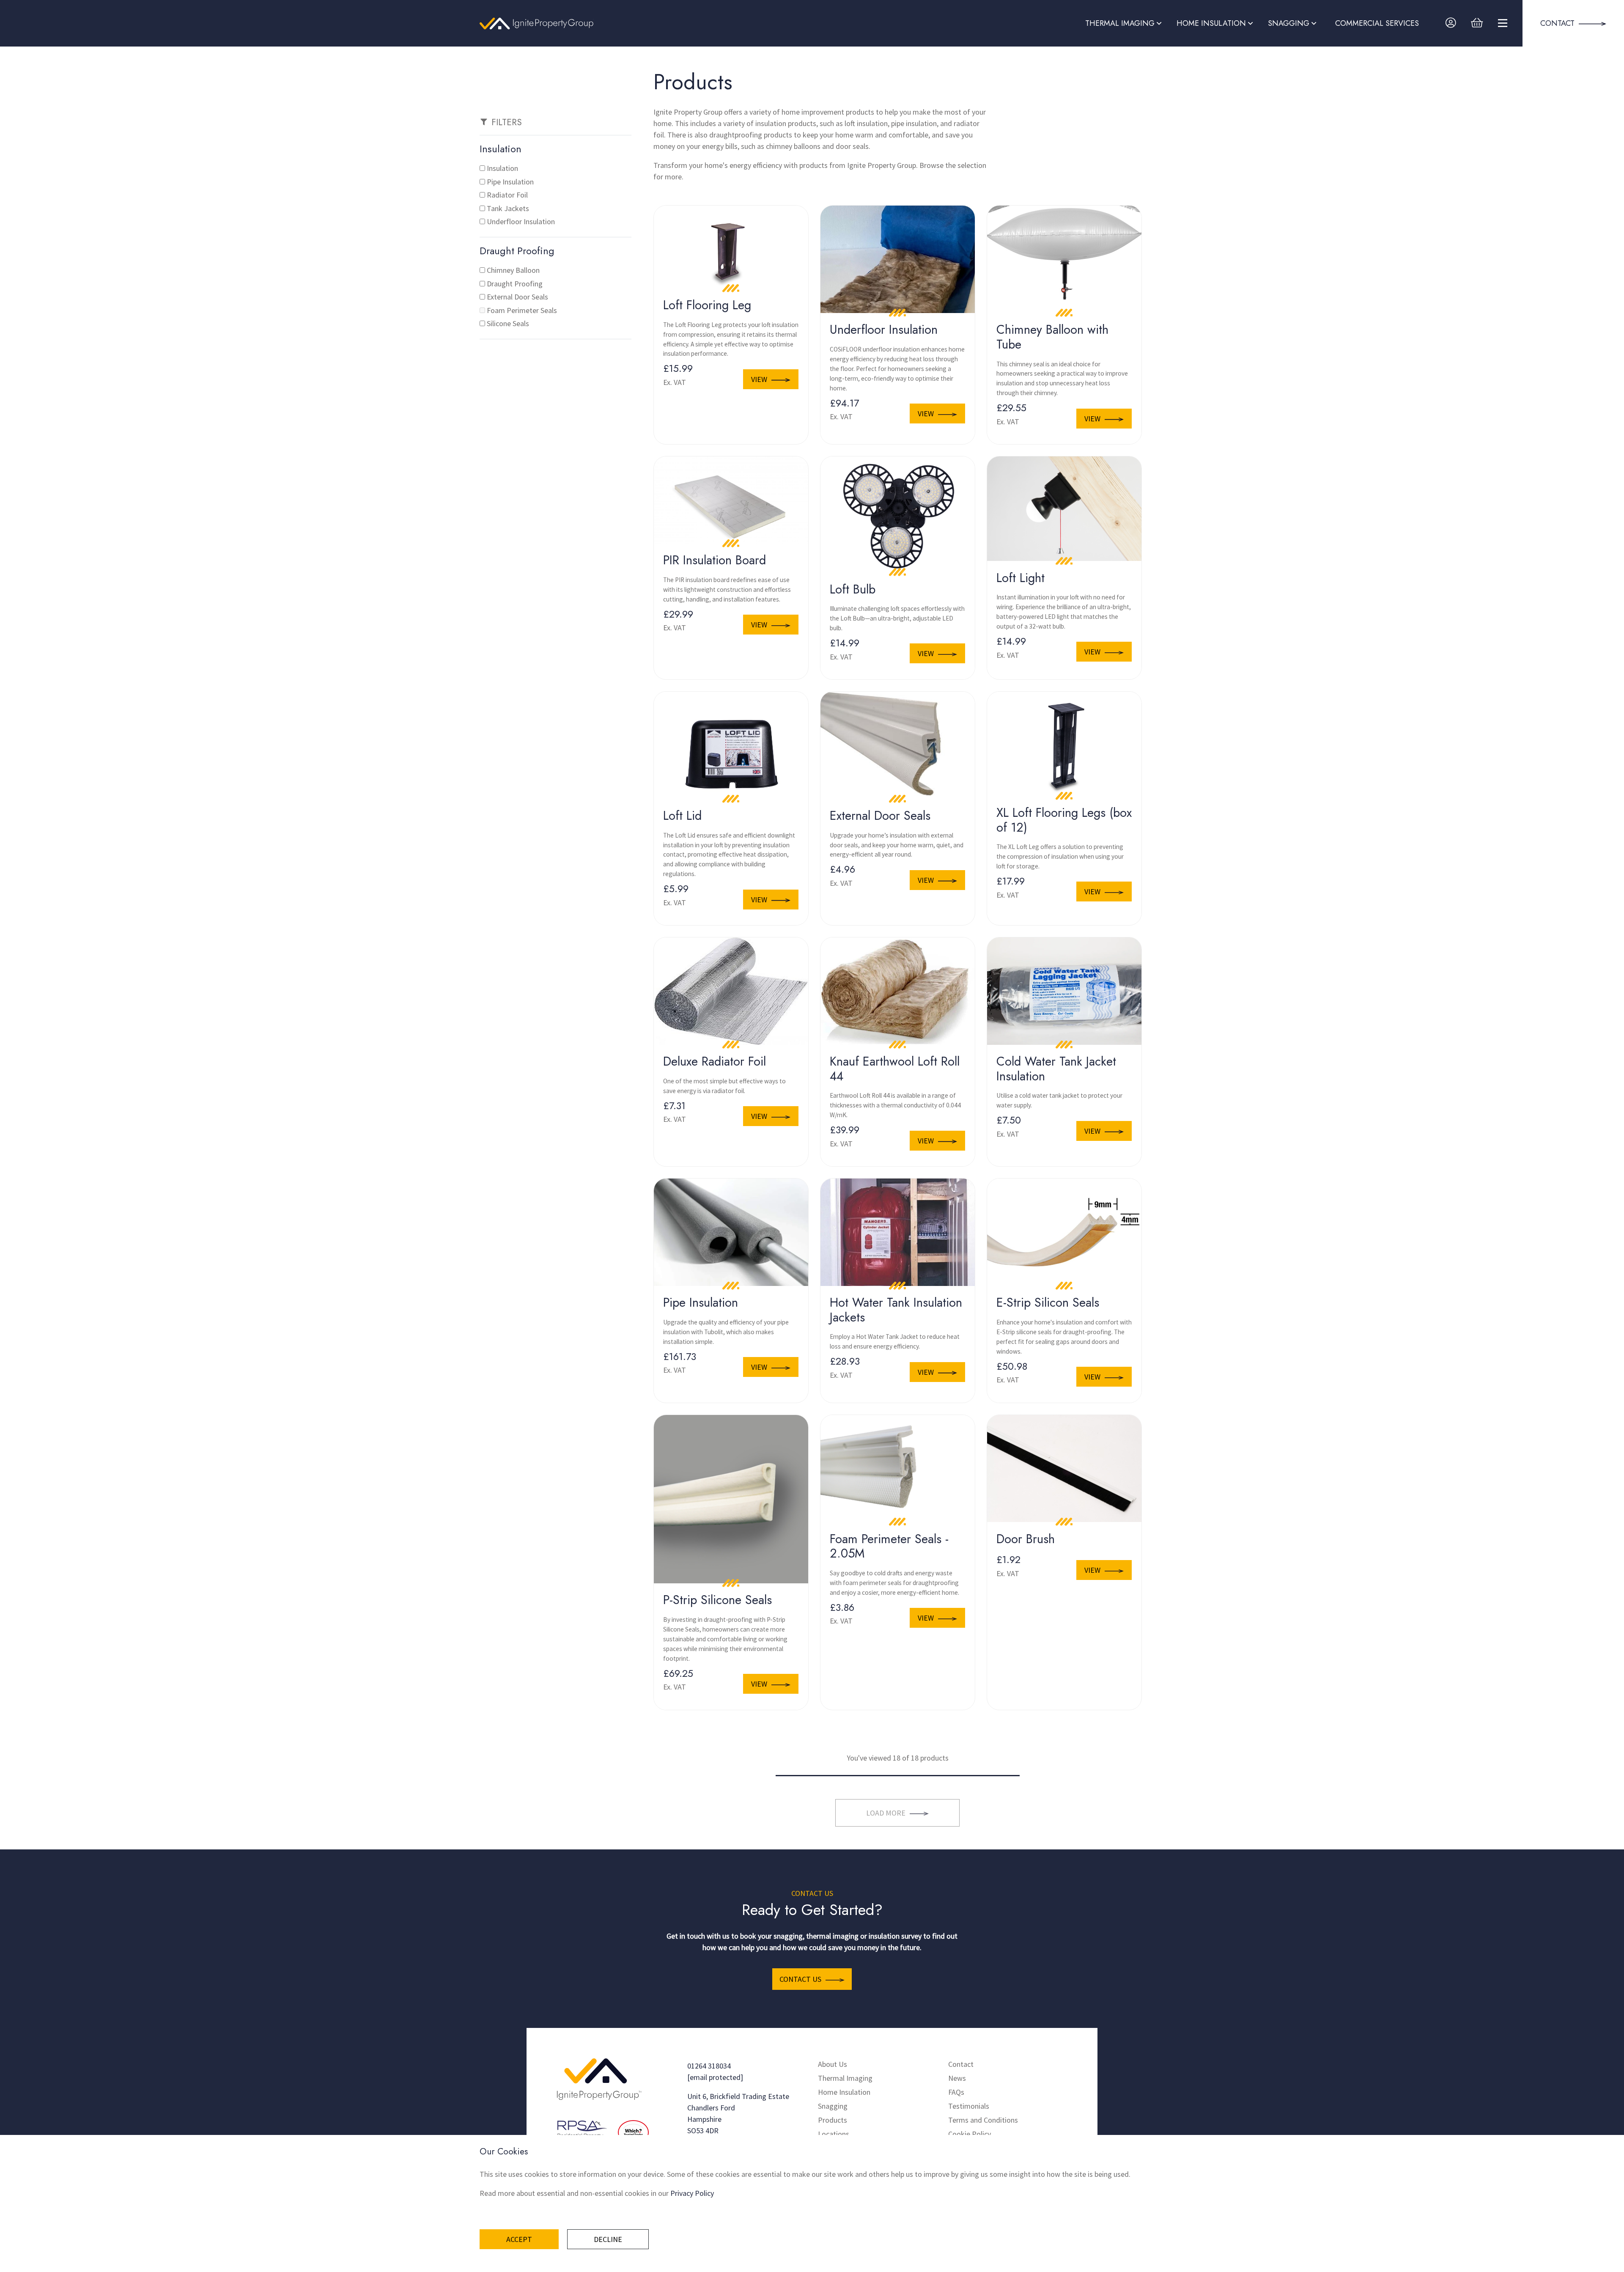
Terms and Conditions (983, 2120)
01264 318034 (709, 2066)
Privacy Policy (692, 2193)
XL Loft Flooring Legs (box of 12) (1064, 820)
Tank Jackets (508, 208)
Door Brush (1026, 1539)
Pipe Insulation (510, 182)
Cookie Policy (970, 2134)
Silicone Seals (508, 323)
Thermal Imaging (845, 2078)
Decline (608, 2239)
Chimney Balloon (513, 270)
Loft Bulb (853, 589)
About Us (833, 2064)
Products (833, 2120)
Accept (519, 2239)
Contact (961, 2064)
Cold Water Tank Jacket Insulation (1056, 1069)
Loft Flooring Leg (707, 305)
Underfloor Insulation (521, 221)
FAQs (956, 2092)
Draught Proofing (515, 284)
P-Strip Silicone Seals (717, 1600)
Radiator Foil (507, 195)
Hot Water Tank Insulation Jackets (896, 1310)
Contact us (800, 1979)
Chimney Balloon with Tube (1052, 337)
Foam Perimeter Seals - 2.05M (889, 1546)
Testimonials (969, 2106)
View (759, 379)
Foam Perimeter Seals (522, 310)
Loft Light (1020, 578)
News (957, 2078)
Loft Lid (682, 816)
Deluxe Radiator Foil (715, 1061)
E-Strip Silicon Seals (1048, 1302)
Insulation (502, 168)
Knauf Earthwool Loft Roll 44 (895, 1069)
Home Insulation (844, 2092)
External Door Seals (517, 297)
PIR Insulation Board (715, 560)
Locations (834, 2134)
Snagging (833, 2106)
